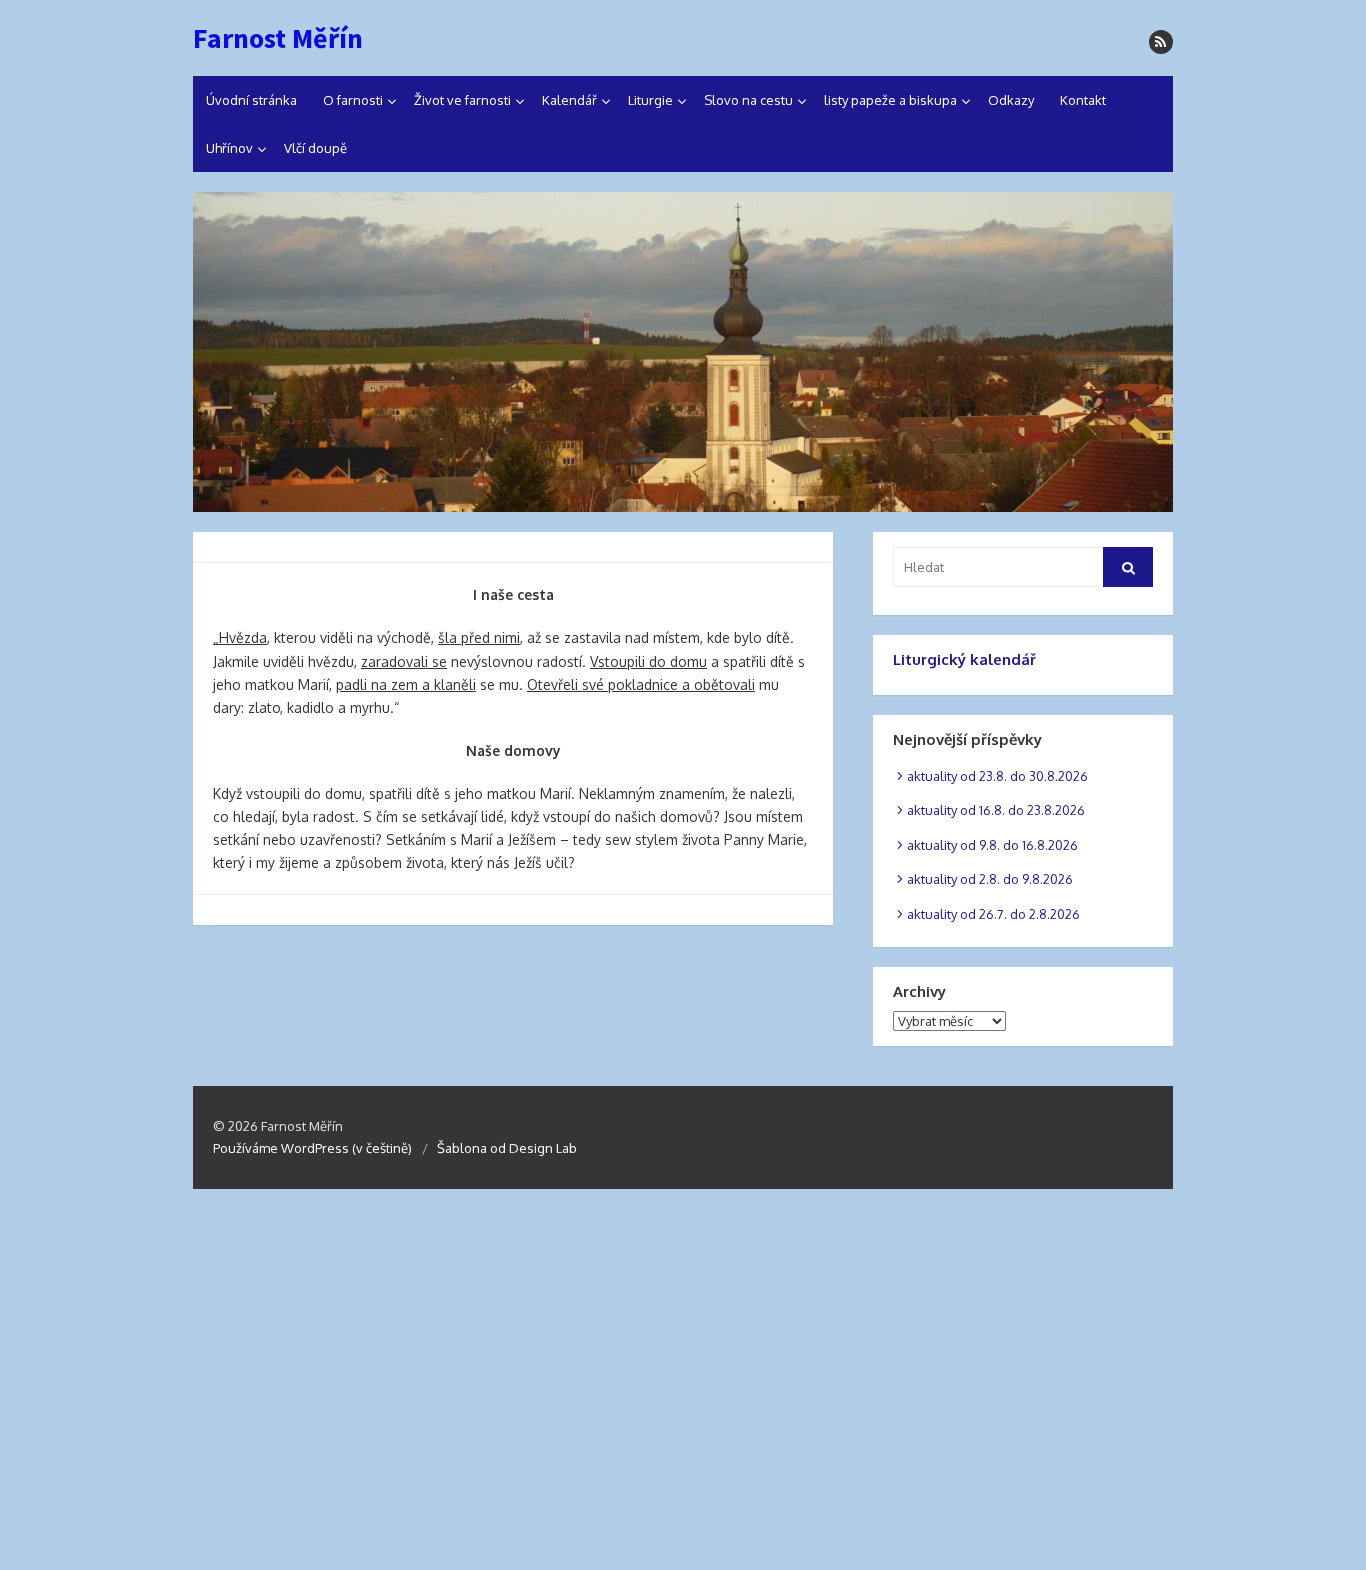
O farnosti (353, 100)
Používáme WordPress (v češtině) (312, 1148)
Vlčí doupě (315, 148)
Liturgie (650, 100)
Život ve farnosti (462, 100)
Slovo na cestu (748, 100)
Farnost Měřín (278, 38)
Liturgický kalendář (964, 659)
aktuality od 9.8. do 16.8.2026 (992, 845)
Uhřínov (229, 148)
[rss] (1161, 42)
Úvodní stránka (251, 100)
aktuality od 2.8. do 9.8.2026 (990, 879)
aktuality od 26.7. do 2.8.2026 (993, 914)
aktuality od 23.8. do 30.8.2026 (997, 776)
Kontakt (1083, 100)
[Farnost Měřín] (683, 352)
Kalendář (569, 100)
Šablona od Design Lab (507, 1148)
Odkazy (1011, 100)
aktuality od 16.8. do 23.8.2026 (996, 810)
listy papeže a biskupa (890, 100)
